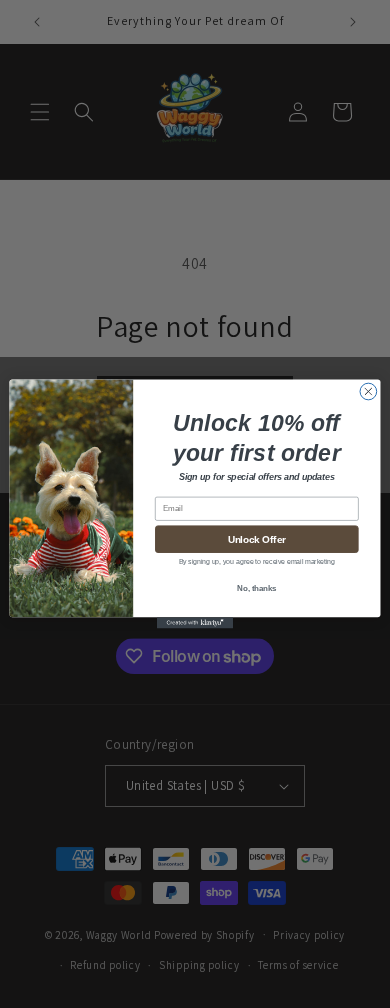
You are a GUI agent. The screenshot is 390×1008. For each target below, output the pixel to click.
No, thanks (256, 588)
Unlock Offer (257, 539)
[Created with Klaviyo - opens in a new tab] (195, 622)
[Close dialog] (368, 391)
